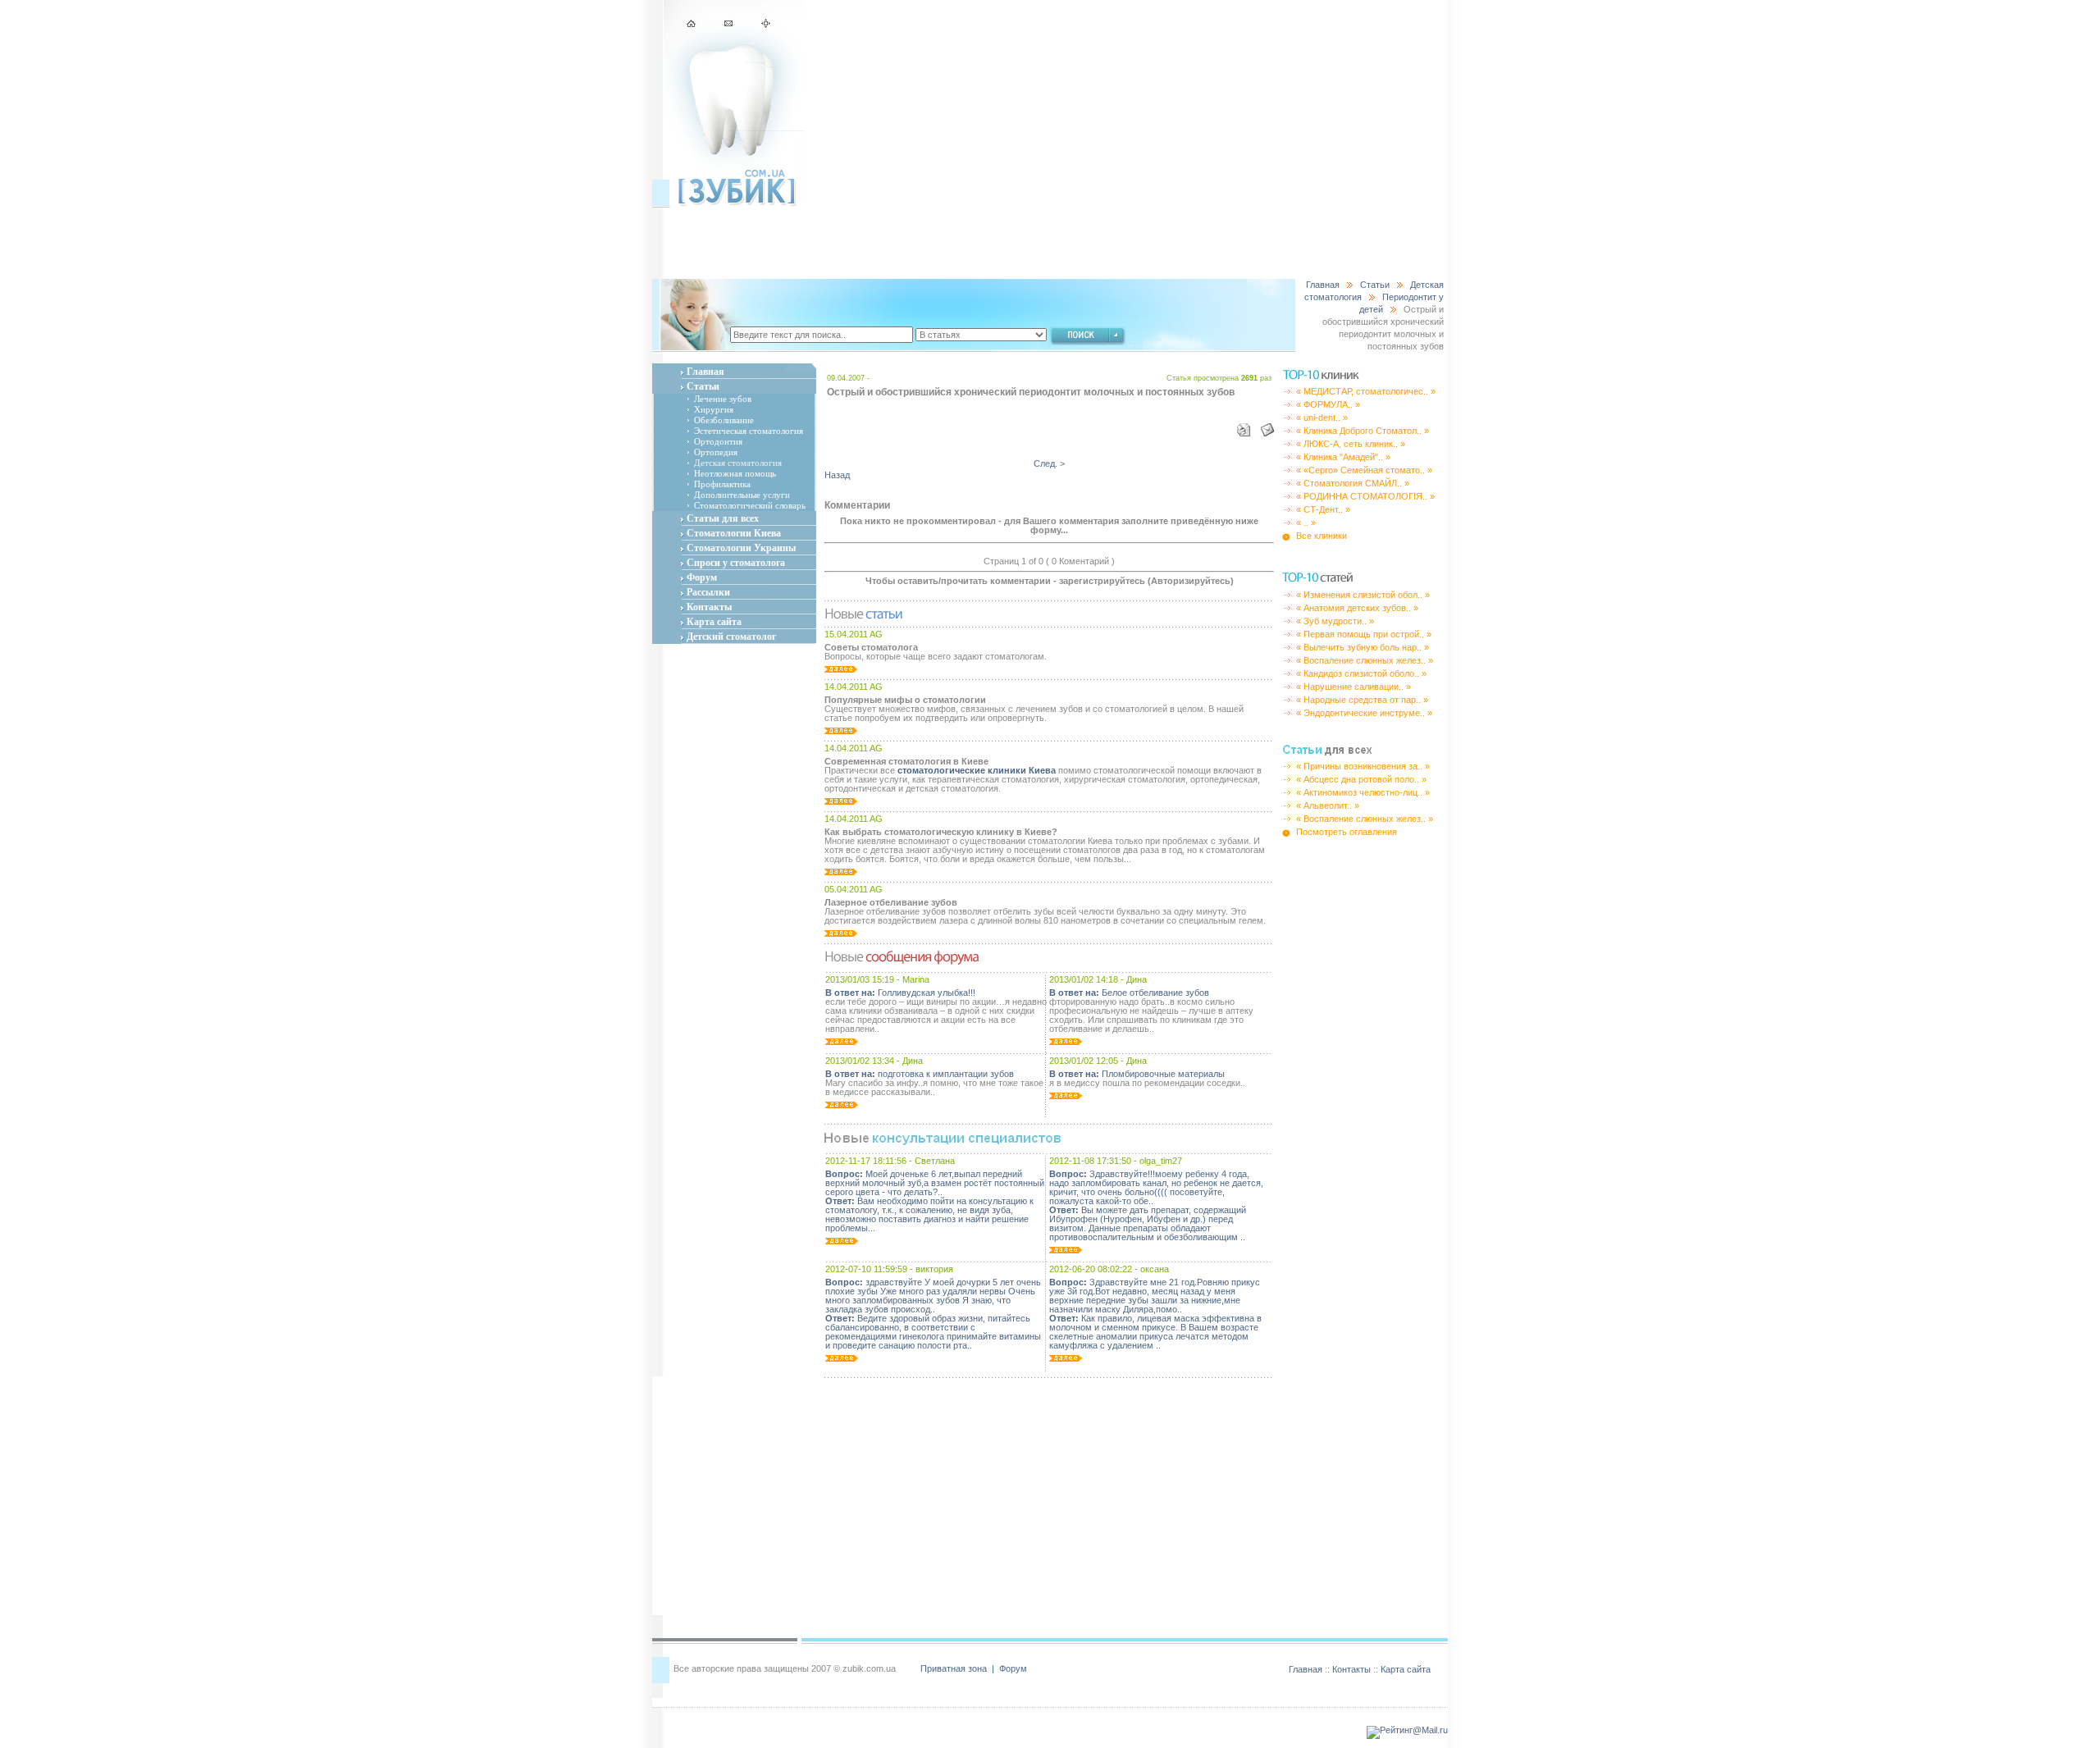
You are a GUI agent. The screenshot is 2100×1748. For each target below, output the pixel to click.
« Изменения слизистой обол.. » (1363, 595)
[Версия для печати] (1245, 427)
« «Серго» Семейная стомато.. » (1364, 470)
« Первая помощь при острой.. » (1364, 634)
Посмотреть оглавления (1347, 832)
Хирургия (714, 409)
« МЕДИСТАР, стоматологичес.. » (1366, 391)
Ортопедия (716, 452)
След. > (1049, 463)
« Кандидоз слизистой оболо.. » (1361, 673)
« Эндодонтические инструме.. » (1364, 713)
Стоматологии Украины (741, 548)
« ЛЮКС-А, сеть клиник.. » (1351, 444)
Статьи (1375, 285)
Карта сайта (714, 622)
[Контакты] (730, 25)
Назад (837, 475)
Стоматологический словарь (750, 505)
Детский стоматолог (731, 637)
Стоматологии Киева (734, 533)
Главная (1323, 285)
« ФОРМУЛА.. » (1328, 404)
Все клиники (1322, 536)
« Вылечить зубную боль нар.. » (1363, 647)
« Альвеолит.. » (1328, 806)
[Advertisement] (1126, 139)
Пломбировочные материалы (1137, 1074)
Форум (702, 577)
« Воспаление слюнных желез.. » (1365, 660)
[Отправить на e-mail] (1263, 427)
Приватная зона (955, 1668)
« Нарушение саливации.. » (1354, 687)
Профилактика (722, 484)
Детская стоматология (738, 463)
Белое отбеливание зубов (1129, 993)
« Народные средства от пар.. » (1362, 700)
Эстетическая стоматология (749, 431)
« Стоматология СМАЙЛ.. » (1353, 483)
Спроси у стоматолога (736, 563)
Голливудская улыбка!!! (900, 993)
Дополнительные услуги (742, 495)
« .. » (1306, 523)
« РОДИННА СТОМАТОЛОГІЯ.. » (1365, 496)
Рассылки (708, 592)
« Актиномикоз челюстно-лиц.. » (1363, 792)
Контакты (709, 607)
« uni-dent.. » (1322, 418)
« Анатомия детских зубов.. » (1357, 608)
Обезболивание (724, 420)
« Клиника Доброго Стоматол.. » (1363, 431)
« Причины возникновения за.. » (1363, 766)
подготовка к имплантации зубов (920, 1074)
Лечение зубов (723, 399)
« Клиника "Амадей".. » (1343, 457)
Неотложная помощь (735, 473)
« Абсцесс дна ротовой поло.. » (1361, 779)
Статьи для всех (723, 518)
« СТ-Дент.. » (1323, 509)
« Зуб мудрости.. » (1335, 621)
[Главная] (693, 25)
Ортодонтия (718, 441)
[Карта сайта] (765, 25)
